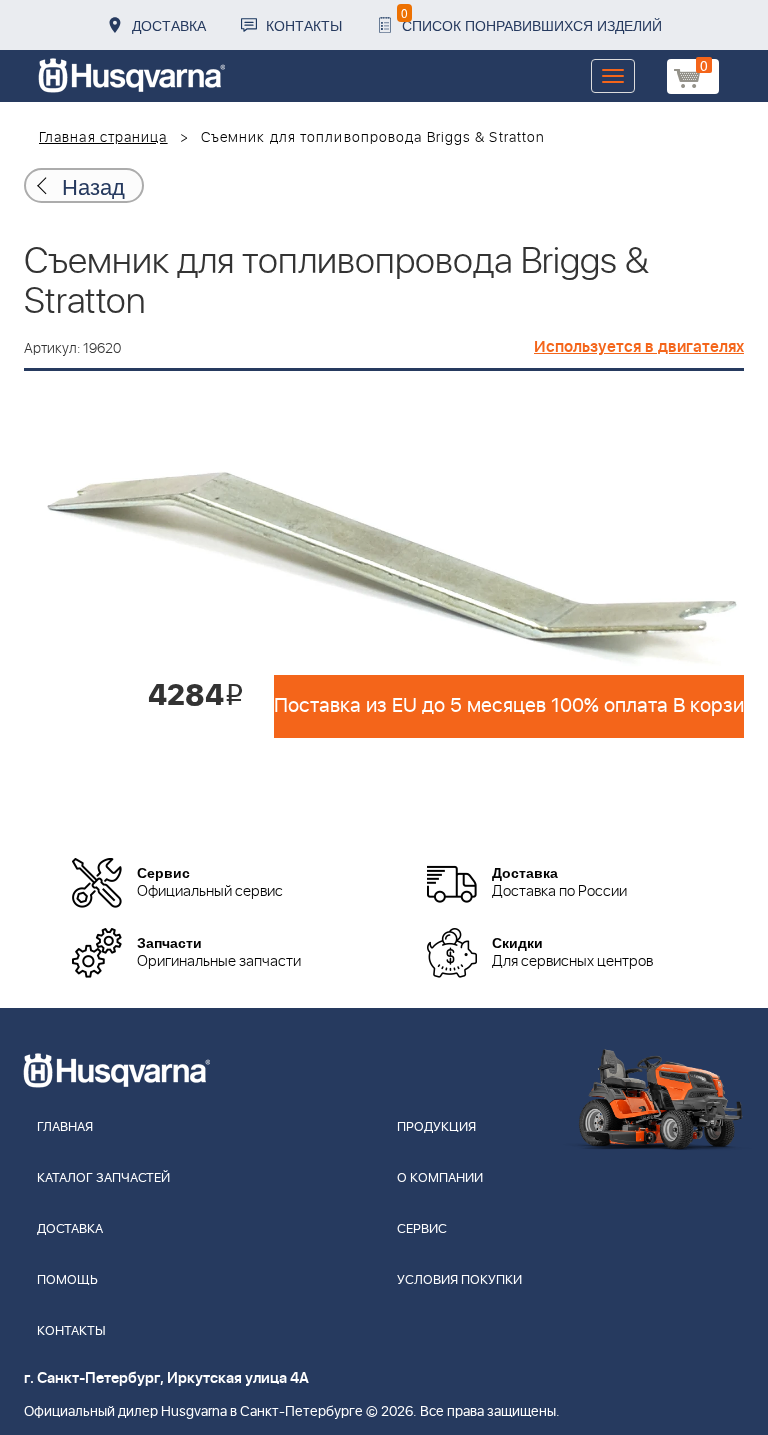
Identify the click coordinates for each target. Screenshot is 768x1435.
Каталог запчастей (103, 1178)
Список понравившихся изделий (531, 19)
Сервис (422, 1229)
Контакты (304, 25)
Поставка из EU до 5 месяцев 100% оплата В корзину (509, 706)
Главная (65, 1127)
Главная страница (103, 138)
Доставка (169, 25)
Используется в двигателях (639, 347)
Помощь (67, 1280)
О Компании (440, 1178)
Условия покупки (459, 1280)
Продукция (436, 1127)
